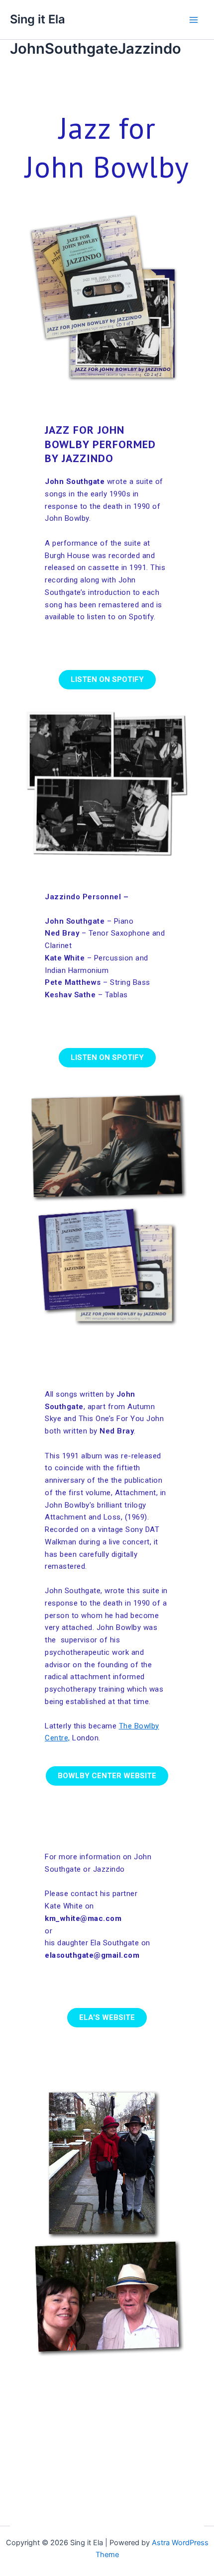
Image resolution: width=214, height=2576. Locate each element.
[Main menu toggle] (194, 20)
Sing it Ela (38, 19)
